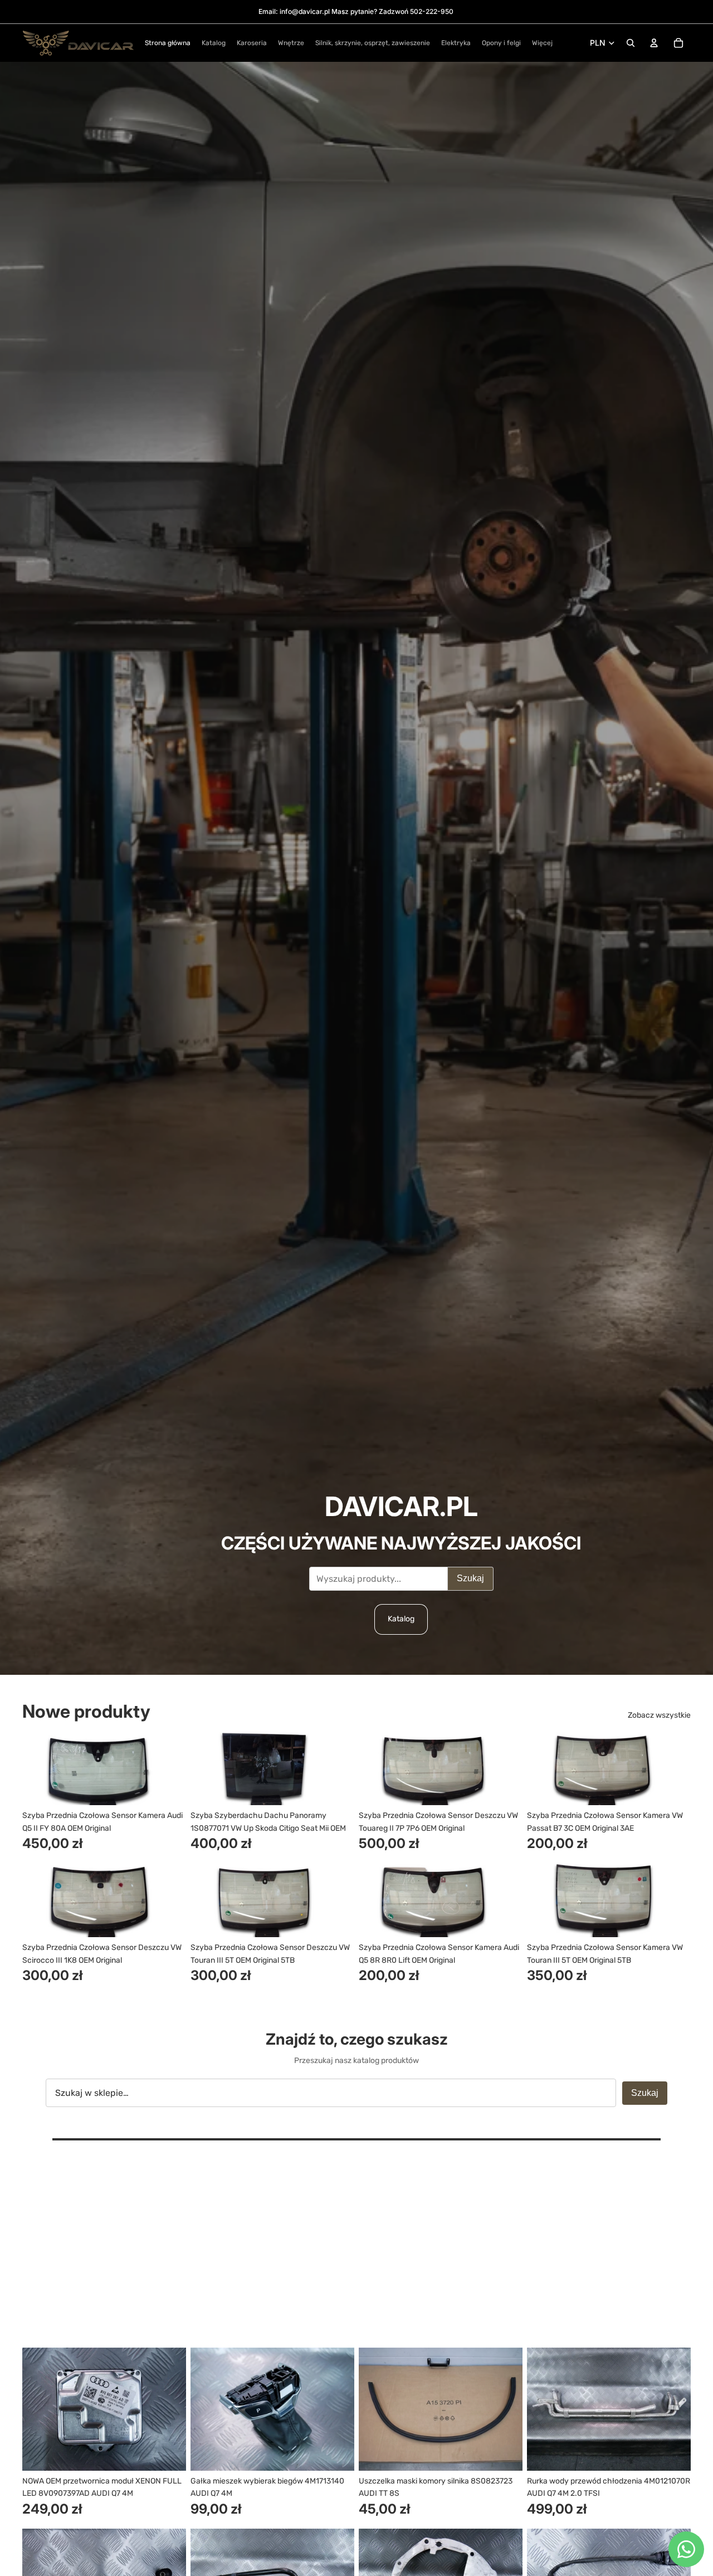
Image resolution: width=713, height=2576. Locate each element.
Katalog (401, 1619)
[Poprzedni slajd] (39, 1768)
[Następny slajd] (169, 1768)
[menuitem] (542, 43)
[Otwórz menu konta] (654, 43)
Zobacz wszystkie (659, 1715)
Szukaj (470, 1578)
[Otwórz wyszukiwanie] (631, 43)
